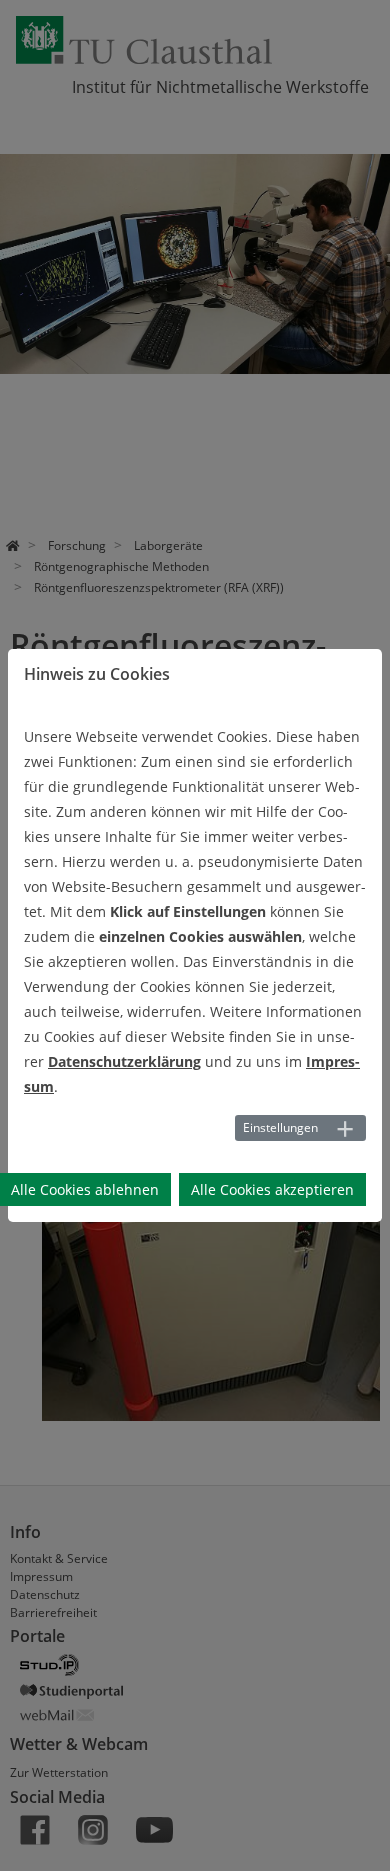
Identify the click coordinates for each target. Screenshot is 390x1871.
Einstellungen (280, 1127)
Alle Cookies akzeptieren (272, 1189)
